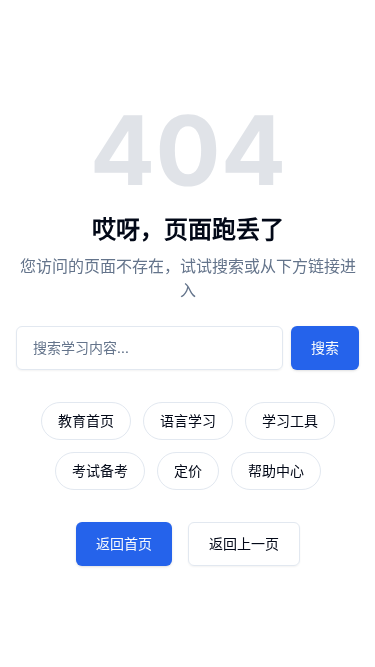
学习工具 (290, 420)
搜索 (325, 347)
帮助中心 (276, 470)
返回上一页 (244, 543)
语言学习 (188, 420)
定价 (188, 470)
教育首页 (86, 420)
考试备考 (100, 470)
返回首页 (124, 543)
